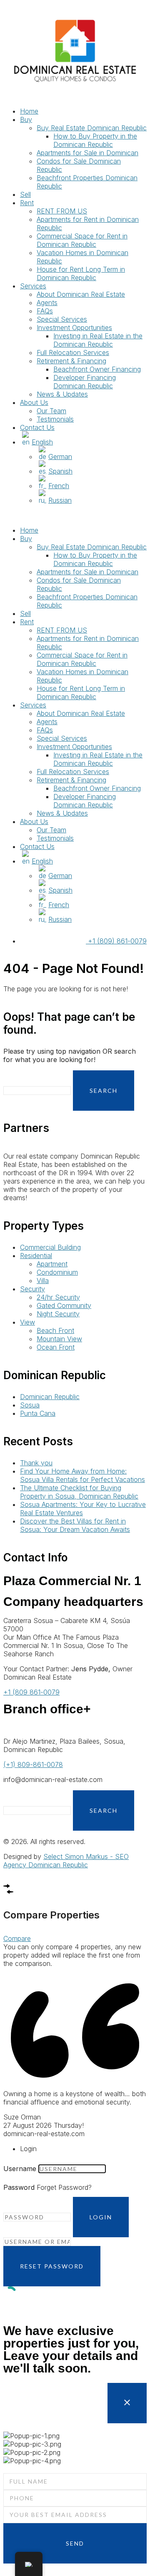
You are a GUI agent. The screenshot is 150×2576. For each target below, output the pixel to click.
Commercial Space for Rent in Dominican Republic (82, 240)
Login (101, 2217)
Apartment (52, 1264)
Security (32, 1289)
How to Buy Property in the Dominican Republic (95, 140)
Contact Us (37, 427)
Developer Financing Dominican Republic (85, 382)
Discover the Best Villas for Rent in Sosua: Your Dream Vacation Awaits (75, 1525)
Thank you (36, 1463)
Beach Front (55, 1330)
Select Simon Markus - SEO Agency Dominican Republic (66, 1861)
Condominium (57, 1272)
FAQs (45, 311)
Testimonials (55, 419)
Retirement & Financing (71, 361)
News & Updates (62, 394)
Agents (47, 303)
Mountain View (59, 1339)
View (27, 1322)
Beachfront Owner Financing (97, 369)
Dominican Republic (50, 1397)
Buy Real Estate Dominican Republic (92, 128)
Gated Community (64, 1305)
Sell (25, 194)
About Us (34, 402)
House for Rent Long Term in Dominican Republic (81, 273)
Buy (26, 119)
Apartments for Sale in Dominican (87, 153)
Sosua (30, 1405)
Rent (27, 203)
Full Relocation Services (73, 352)
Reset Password (52, 2266)
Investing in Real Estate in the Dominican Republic (98, 340)
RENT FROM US (62, 211)
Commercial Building (50, 1247)
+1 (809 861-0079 (31, 1692)
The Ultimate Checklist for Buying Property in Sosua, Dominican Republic (79, 1492)
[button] (75, 515)
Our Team (51, 411)
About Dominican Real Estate (81, 294)
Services (33, 286)
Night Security (58, 1314)
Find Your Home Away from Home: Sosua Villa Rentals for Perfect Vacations (82, 1475)
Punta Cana (38, 1413)
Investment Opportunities (74, 328)
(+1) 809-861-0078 (33, 1764)
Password (19, 2187)
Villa (43, 1281)
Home (29, 111)
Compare (17, 1938)
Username (20, 2169)
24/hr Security (58, 1297)
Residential (36, 1256)
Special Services (62, 319)
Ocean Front (56, 1347)
